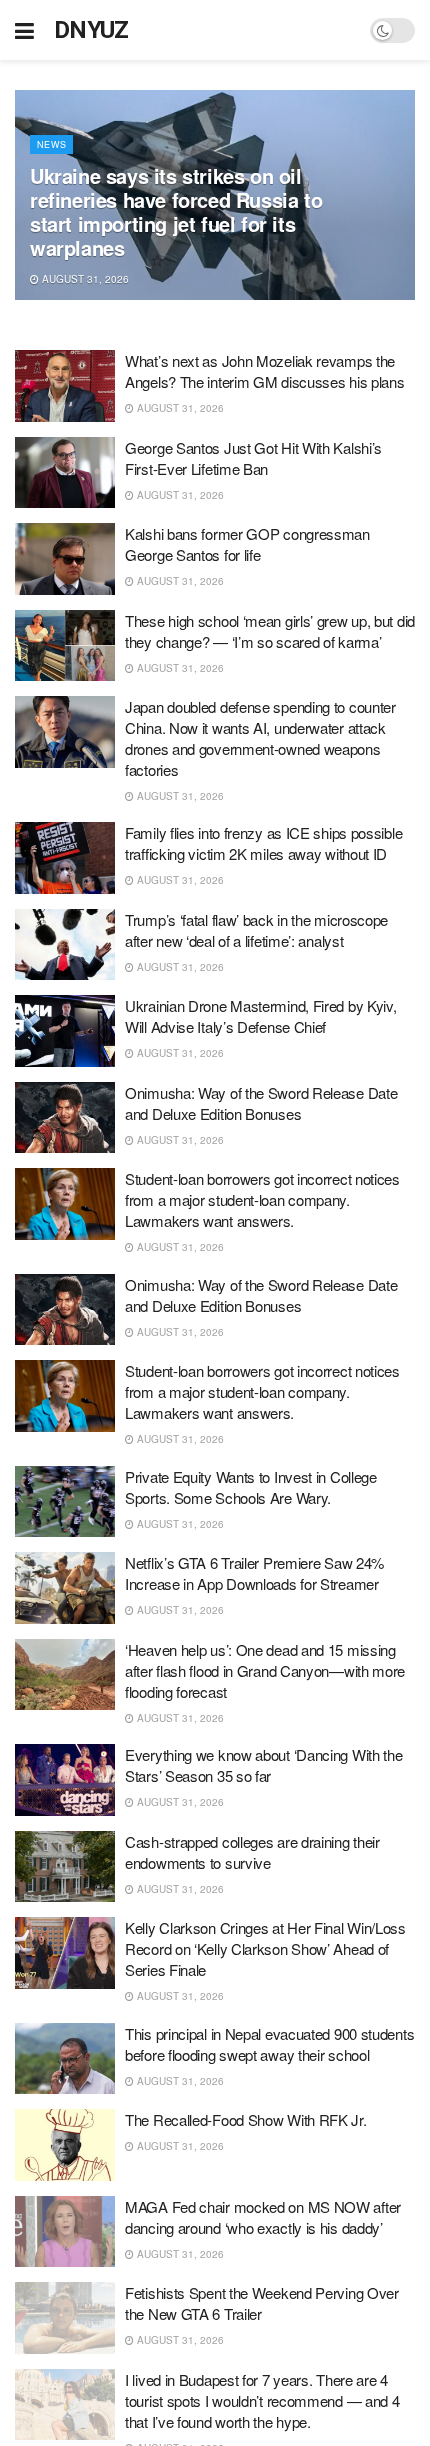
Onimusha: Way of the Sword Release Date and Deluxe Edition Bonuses (261, 1103)
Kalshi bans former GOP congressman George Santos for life (247, 544)
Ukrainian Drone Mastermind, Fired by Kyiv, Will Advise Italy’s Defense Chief (260, 1016)
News (51, 144)
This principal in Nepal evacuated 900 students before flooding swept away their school (269, 2044)
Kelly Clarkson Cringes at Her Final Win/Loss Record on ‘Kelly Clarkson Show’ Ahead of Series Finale (265, 1948)
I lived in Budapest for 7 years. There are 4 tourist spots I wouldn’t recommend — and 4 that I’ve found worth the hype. (262, 2400)
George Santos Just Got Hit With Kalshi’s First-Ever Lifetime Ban (253, 458)
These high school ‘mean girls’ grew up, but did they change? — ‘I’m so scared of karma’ (270, 631)
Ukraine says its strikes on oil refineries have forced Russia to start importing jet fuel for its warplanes (176, 211)
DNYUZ (91, 30)
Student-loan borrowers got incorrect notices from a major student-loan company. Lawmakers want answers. (262, 1199)
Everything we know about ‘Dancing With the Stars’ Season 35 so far (263, 1765)
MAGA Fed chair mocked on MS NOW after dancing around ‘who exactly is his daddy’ (263, 2217)
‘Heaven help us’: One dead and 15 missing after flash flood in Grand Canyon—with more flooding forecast (265, 1670)
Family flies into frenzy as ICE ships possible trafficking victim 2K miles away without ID (263, 843)
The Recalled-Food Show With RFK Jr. (246, 2119)
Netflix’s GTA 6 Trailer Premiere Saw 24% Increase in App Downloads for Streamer (254, 1573)
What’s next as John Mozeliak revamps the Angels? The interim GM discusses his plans (264, 371)
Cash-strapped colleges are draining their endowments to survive (252, 1852)
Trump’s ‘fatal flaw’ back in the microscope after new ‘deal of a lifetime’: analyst (256, 930)
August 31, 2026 (84, 279)
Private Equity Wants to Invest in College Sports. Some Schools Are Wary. (251, 1487)
